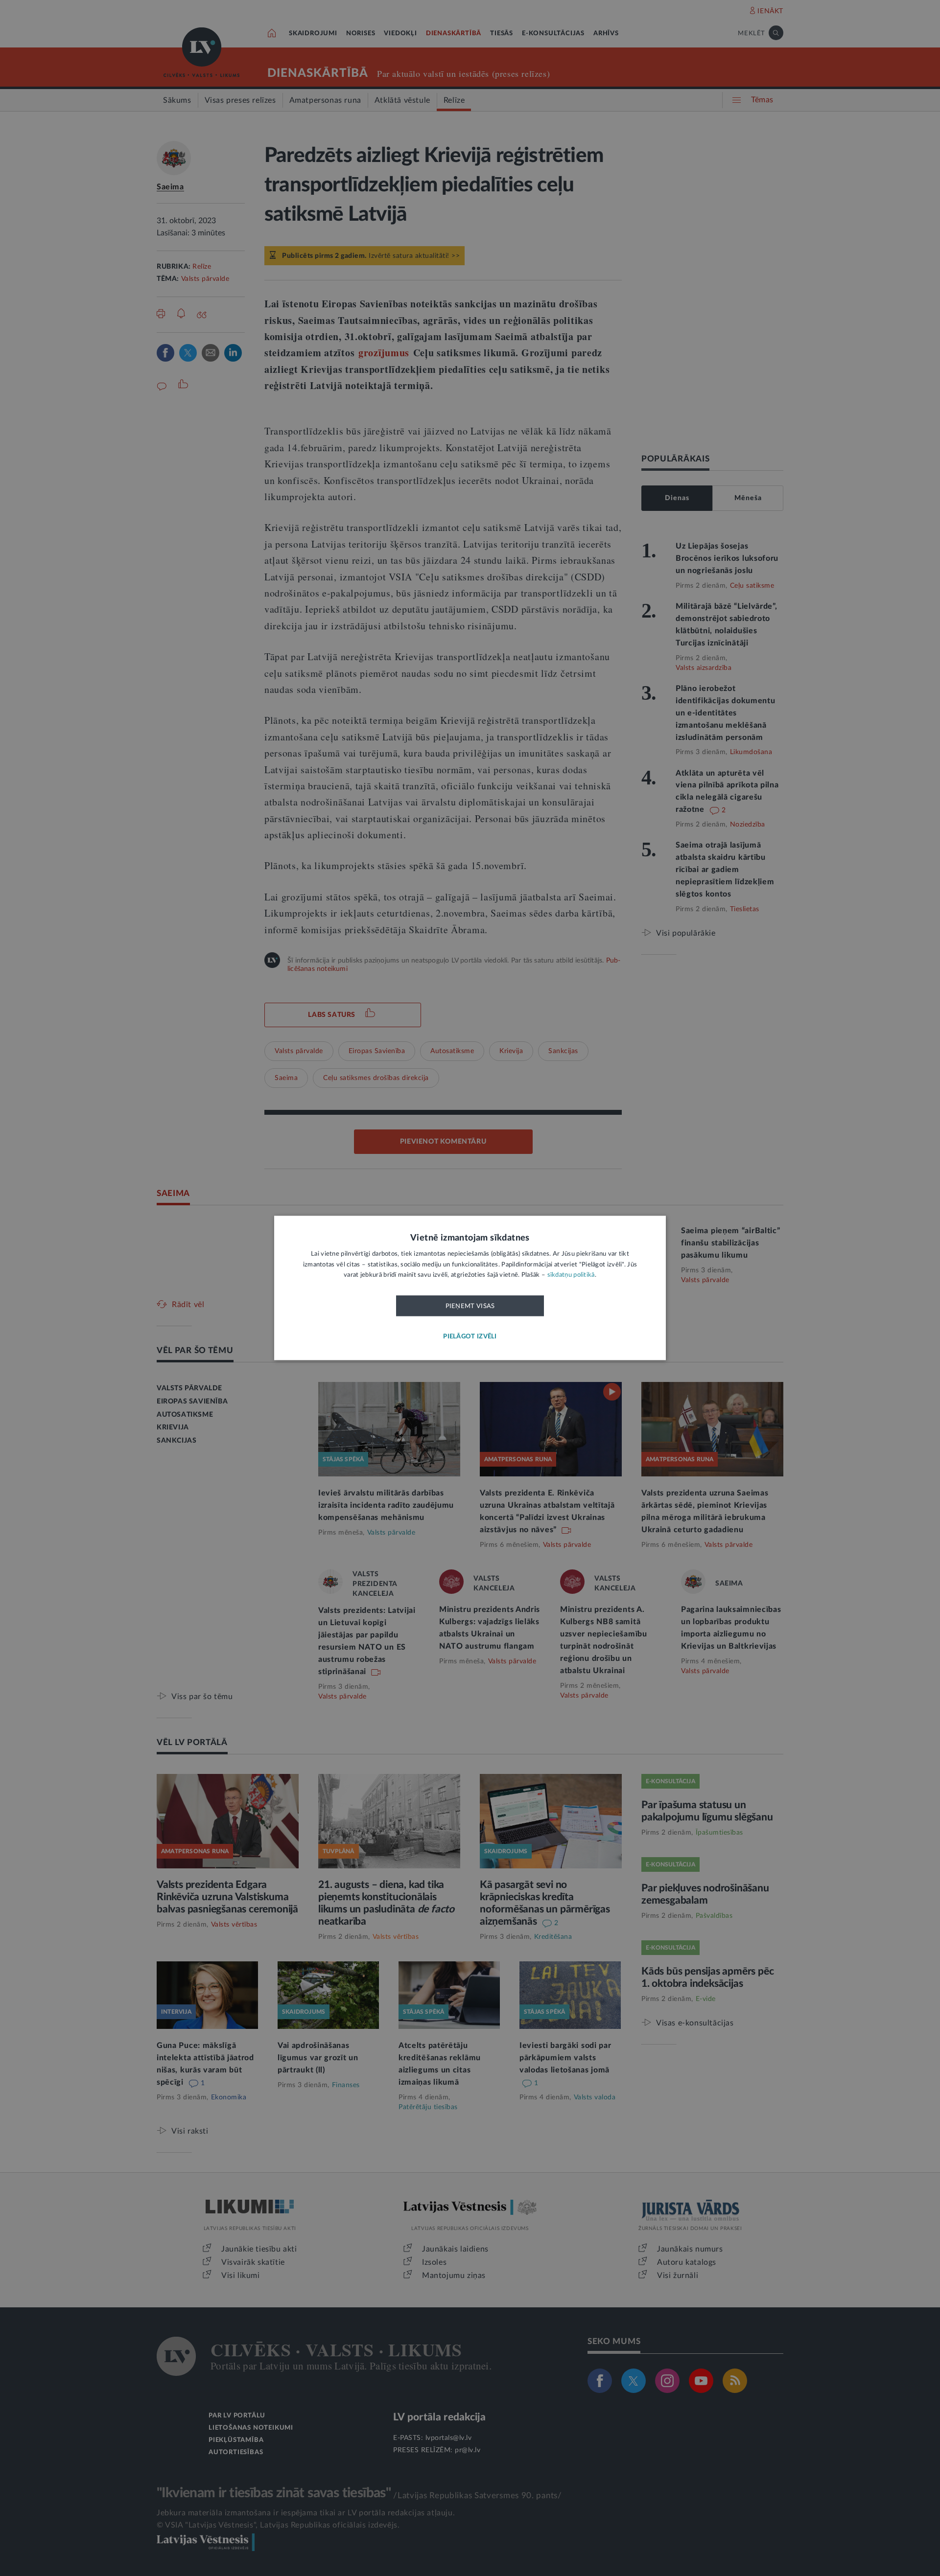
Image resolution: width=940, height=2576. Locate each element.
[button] (470, 1337)
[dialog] (470, 1288)
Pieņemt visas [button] (470, 1306)
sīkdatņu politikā (571, 1276)
